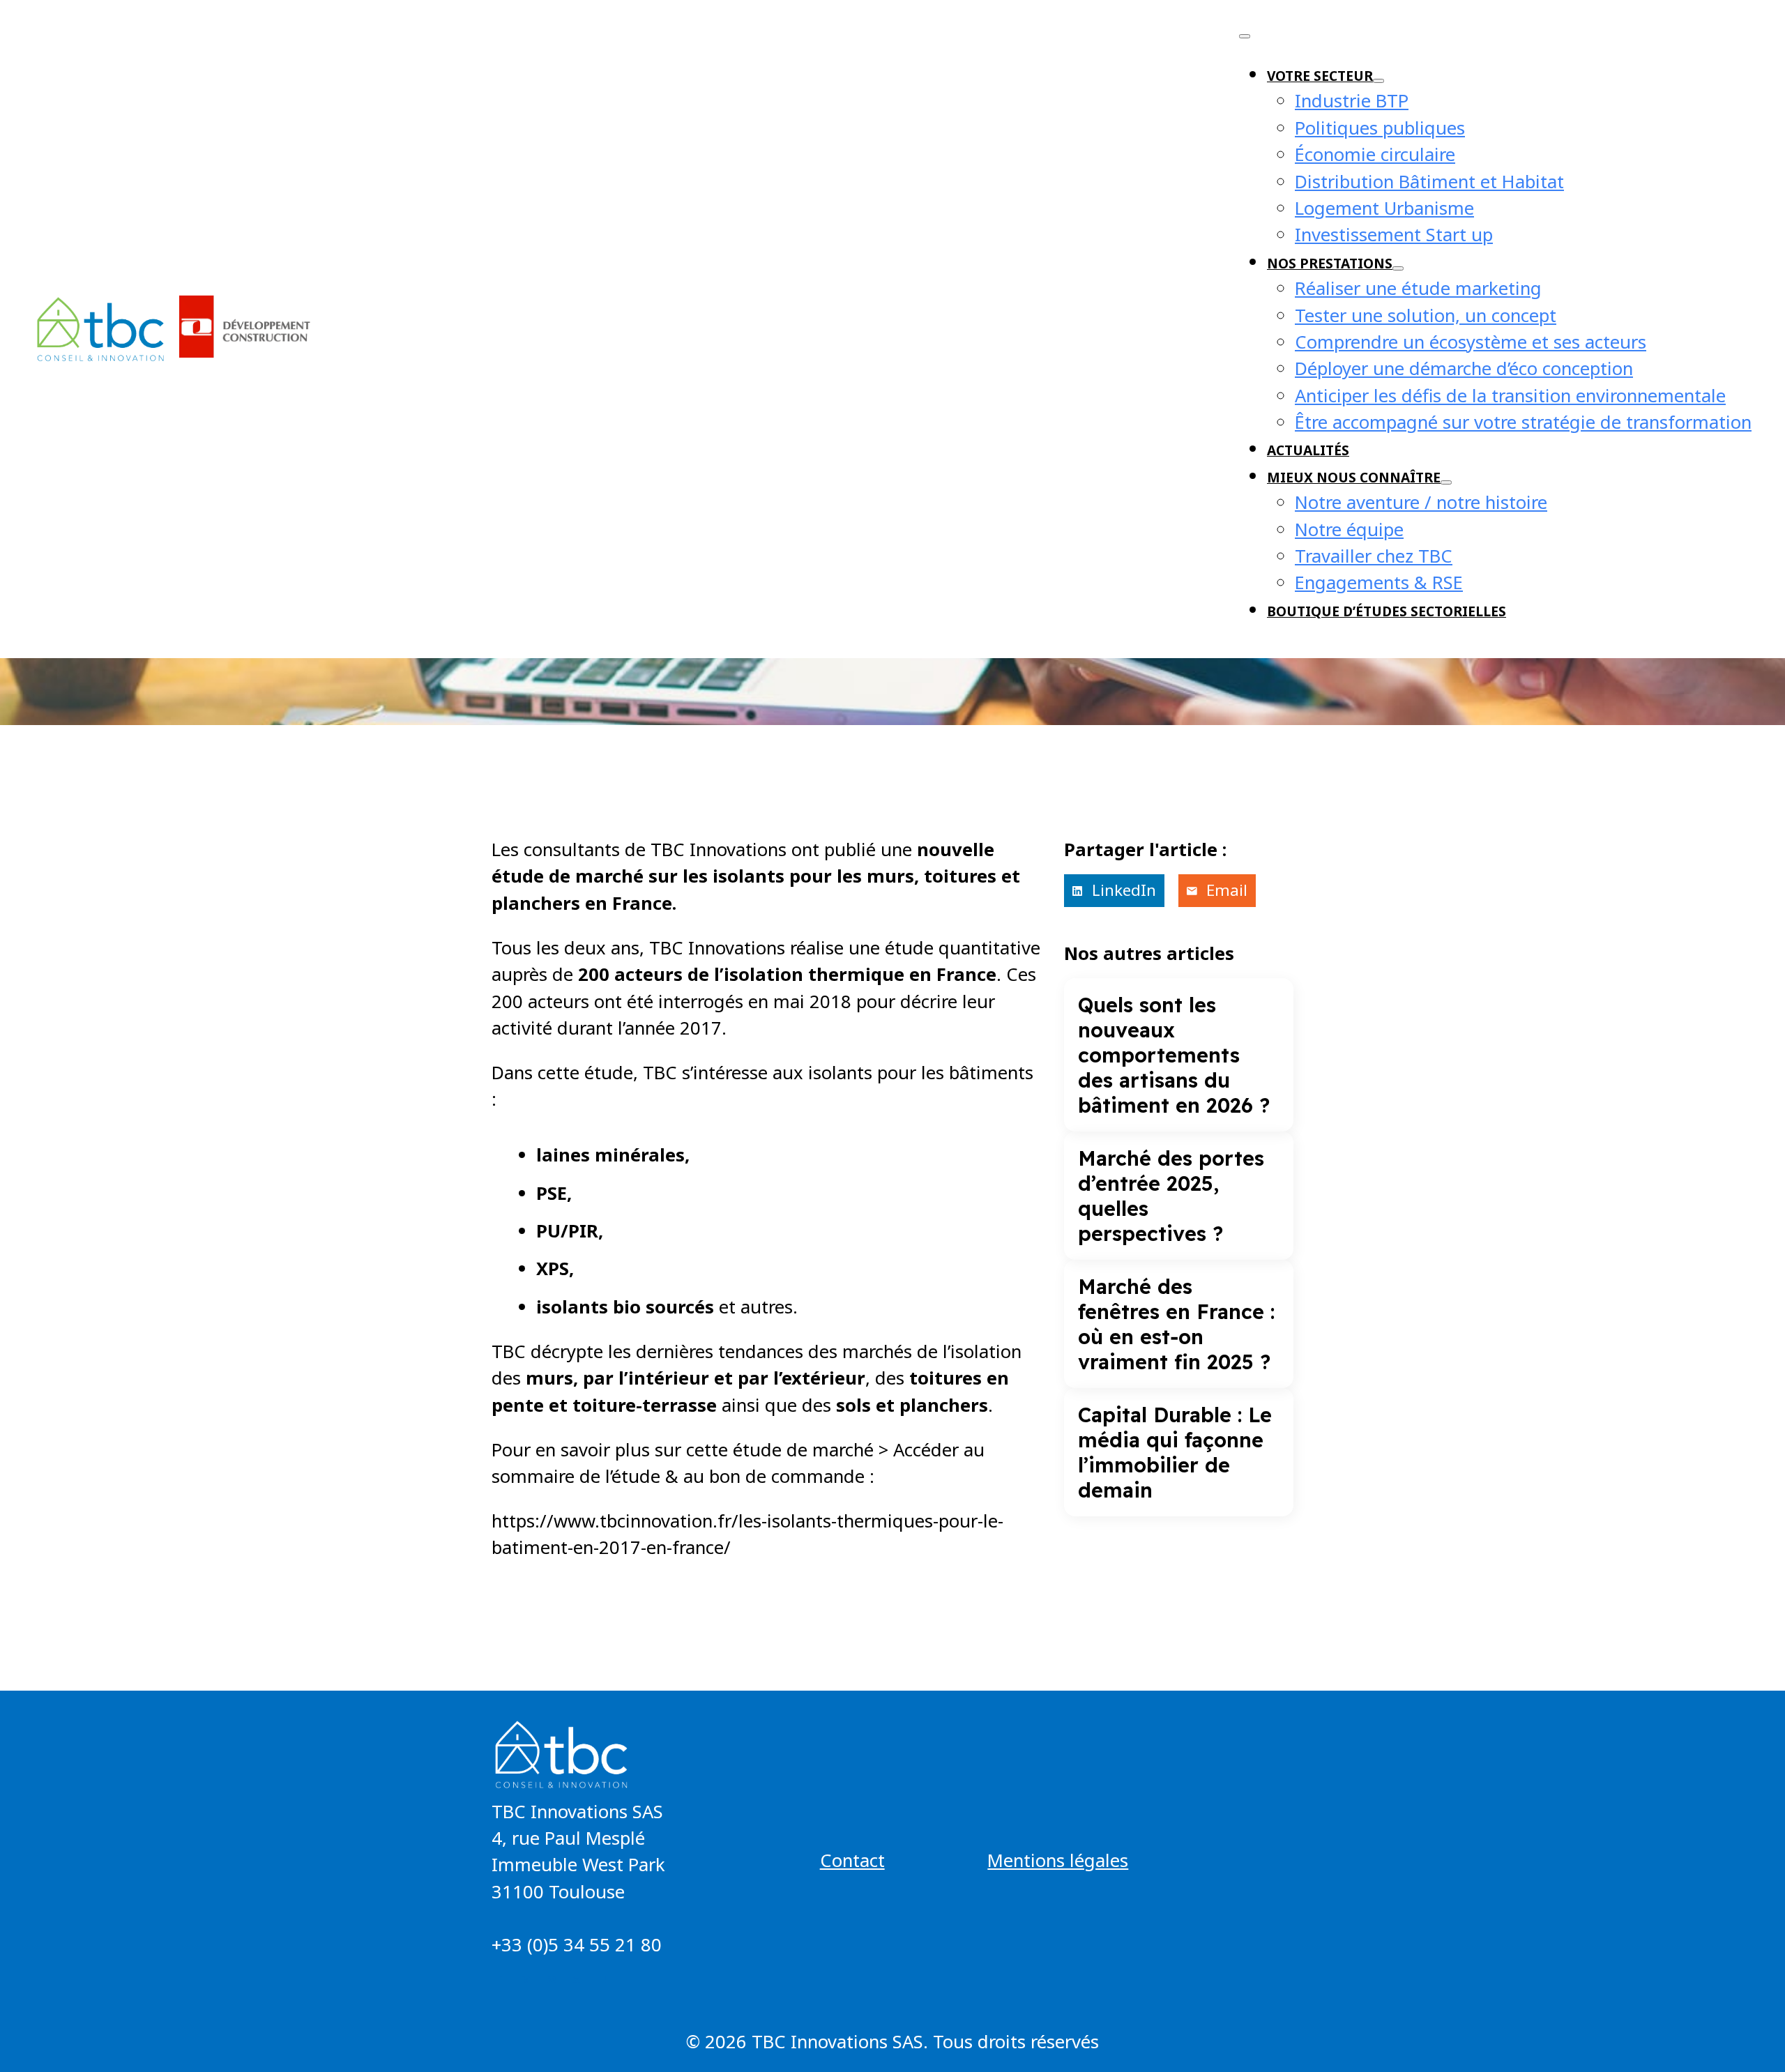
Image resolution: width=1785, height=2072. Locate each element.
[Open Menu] (1245, 36)
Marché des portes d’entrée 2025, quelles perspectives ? (1171, 1196)
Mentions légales (1058, 1860)
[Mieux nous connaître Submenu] (1446, 482)
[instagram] (552, 1980)
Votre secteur (1320, 76)
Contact (852, 1860)
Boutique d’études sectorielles (1387, 611)
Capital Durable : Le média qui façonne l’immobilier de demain (1175, 1452)
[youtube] (602, 1980)
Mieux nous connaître (1354, 477)
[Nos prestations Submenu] (1398, 268)
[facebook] (501, 1980)
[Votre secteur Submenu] (1378, 81)
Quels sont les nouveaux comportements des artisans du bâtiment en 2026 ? (1174, 1055)
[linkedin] (577, 1980)
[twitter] (526, 1980)
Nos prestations (1330, 263)
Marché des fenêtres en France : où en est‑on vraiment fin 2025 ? (1176, 1324)
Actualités (1308, 450)
